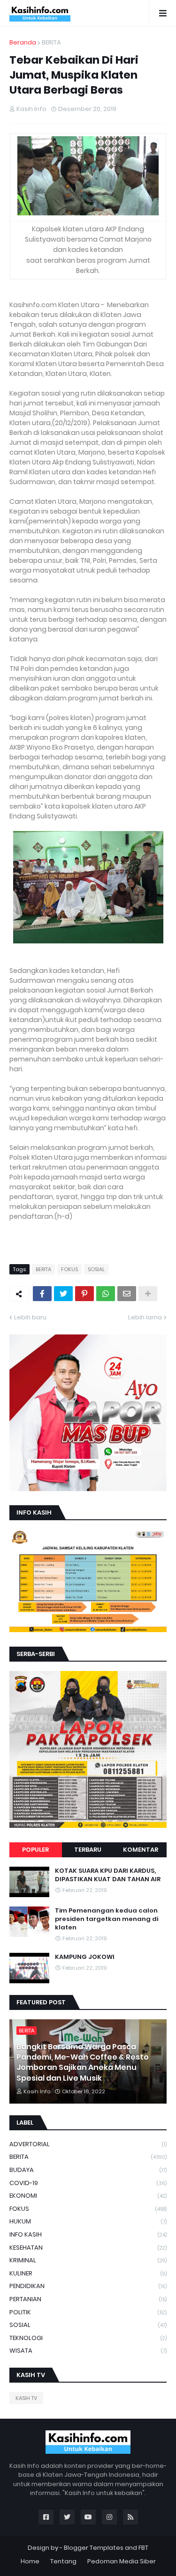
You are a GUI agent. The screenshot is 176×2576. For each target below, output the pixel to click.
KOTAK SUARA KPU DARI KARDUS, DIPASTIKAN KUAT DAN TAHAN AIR (108, 1875)
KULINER (88, 2273)
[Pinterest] (84, 1294)
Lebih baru (30, 1317)
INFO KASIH (88, 2234)
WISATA (88, 2351)
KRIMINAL (88, 2260)
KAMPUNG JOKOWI (85, 1957)
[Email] (127, 1294)
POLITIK (88, 2312)
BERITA (51, 42)
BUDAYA (88, 2170)
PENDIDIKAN (88, 2286)
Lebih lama (145, 1317)
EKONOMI (88, 2196)
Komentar (141, 1850)
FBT (143, 2548)
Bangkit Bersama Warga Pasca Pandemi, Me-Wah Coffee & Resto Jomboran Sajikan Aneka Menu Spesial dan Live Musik (83, 2063)
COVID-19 (88, 2183)
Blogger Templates (94, 2548)
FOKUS (69, 1269)
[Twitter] (63, 1294)
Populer (35, 1850)
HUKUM (88, 2221)
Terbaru (88, 1850)
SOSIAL (96, 1269)
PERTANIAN (88, 2299)
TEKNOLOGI (88, 2338)
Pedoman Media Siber (122, 2561)
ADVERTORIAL (88, 2144)
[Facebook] (42, 1294)
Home (30, 2561)
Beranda (23, 42)
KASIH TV (26, 2398)
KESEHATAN (88, 2248)
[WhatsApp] (106, 1294)
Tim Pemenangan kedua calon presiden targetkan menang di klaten (107, 1919)
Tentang (63, 2561)
